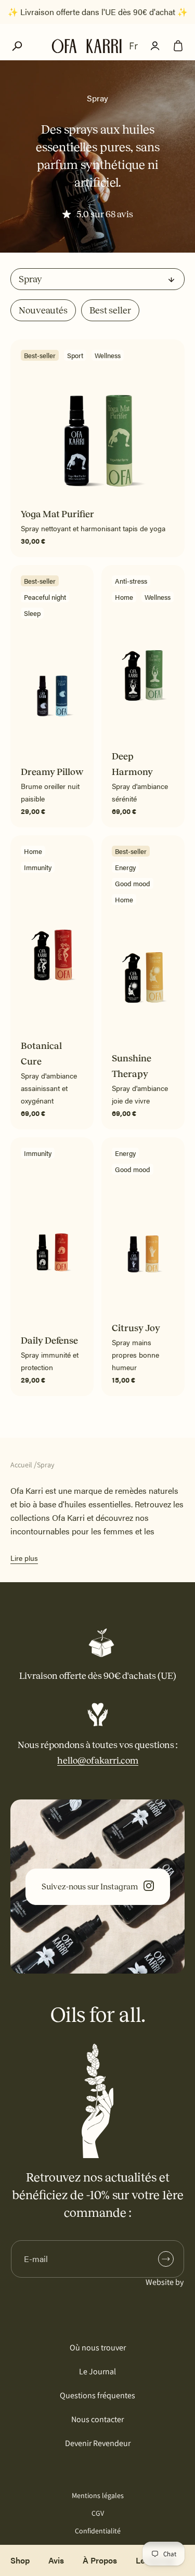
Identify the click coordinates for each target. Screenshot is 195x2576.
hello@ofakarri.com (98, 1760)
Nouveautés (43, 310)
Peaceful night (45, 597)
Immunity (38, 867)
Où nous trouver (98, 2348)
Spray (45, 1465)
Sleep (32, 613)
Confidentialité (98, 2531)
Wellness (108, 355)
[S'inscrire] (166, 2259)
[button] (17, 46)
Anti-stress (131, 581)
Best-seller (40, 355)
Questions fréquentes (97, 2395)
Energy (125, 867)
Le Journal (97, 2371)
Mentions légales (98, 2495)
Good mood (133, 883)
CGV (98, 2513)
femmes (119, 1531)
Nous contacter (97, 2419)
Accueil (21, 1465)
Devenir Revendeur (98, 2443)
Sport (75, 355)
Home (124, 597)
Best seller (110, 310)
